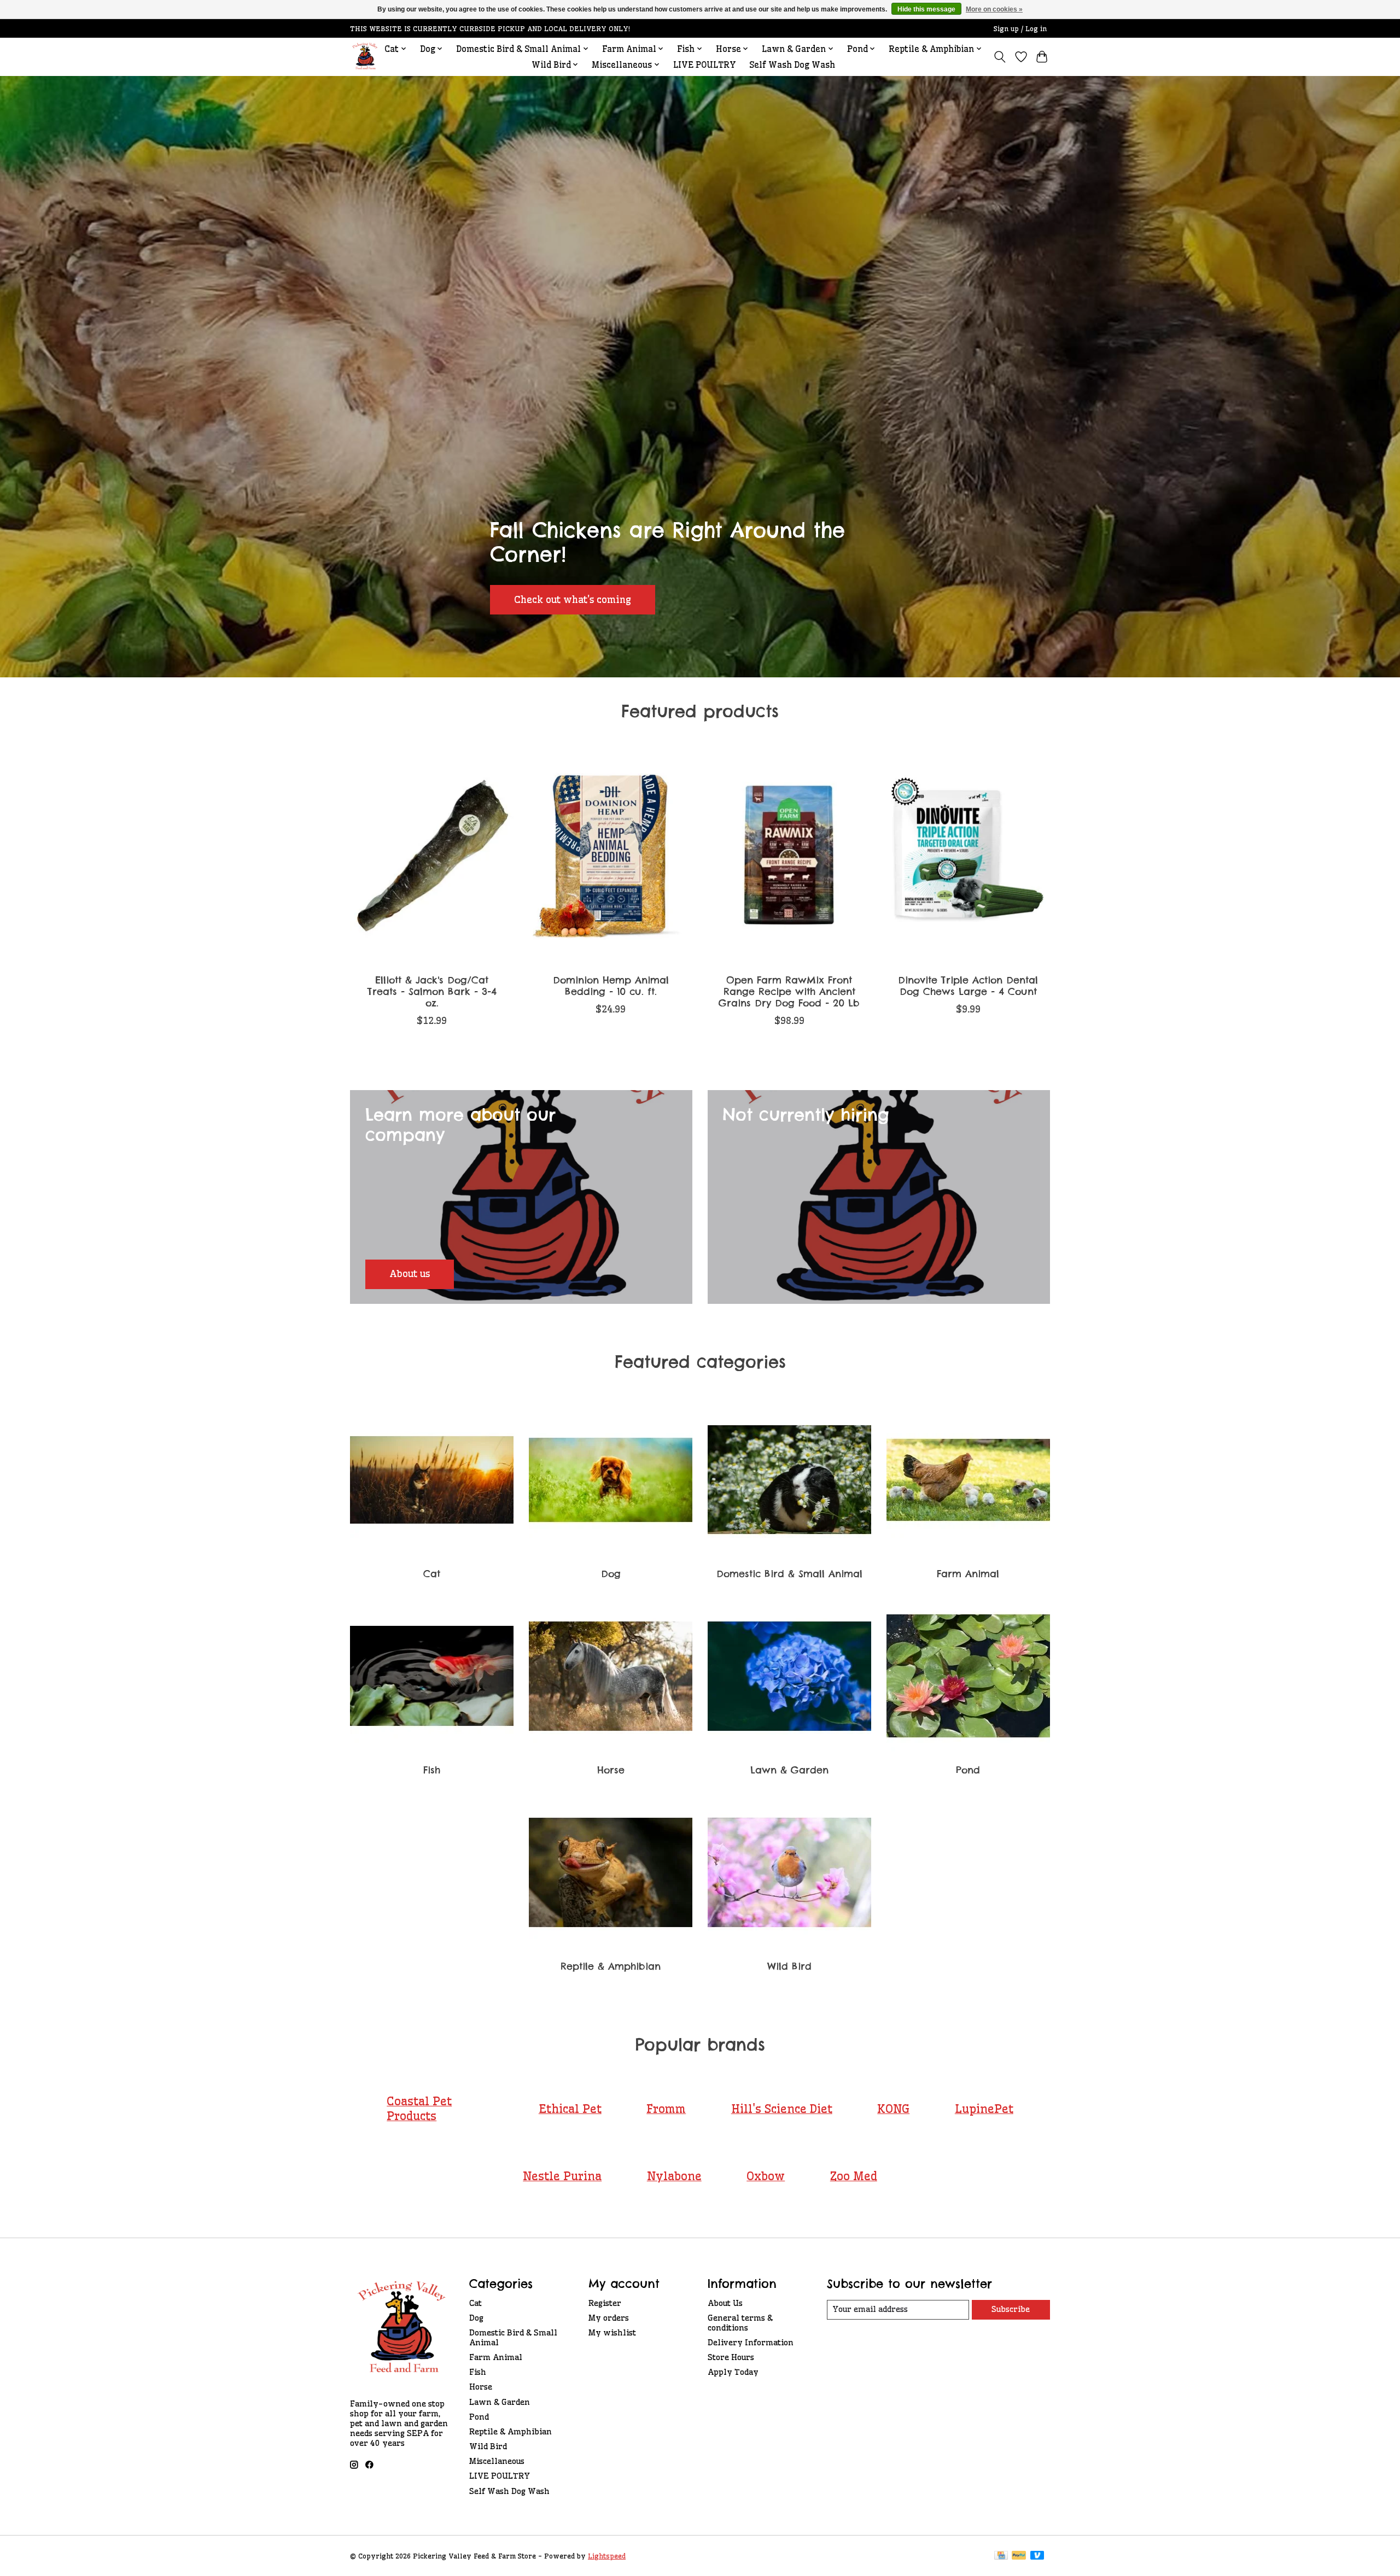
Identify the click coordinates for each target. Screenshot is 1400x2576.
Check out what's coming (573, 599)
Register (605, 2303)
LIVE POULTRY (705, 65)
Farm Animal (968, 1574)
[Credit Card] (1001, 2556)
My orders (609, 2318)
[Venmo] (1037, 2556)
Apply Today (733, 2372)
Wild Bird (789, 1966)
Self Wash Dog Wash (792, 65)
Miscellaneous (497, 2461)
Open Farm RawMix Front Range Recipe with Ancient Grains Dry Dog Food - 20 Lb (789, 991)
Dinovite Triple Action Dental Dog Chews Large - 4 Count (968, 986)
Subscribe (1011, 2309)
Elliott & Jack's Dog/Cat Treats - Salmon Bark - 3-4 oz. (432, 991)
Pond (968, 1770)
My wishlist (612, 2333)
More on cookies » (994, 9)
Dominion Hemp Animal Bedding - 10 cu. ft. (611, 986)
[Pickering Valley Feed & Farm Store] (365, 57)
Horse (611, 1770)
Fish (432, 1770)
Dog (611, 1574)
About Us (725, 2303)
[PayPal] (1019, 2556)
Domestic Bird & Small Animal (789, 1574)
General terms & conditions (740, 2323)
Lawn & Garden (789, 1770)
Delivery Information (751, 2343)
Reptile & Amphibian (611, 1966)
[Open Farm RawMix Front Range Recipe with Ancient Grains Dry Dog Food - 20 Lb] (789, 856)
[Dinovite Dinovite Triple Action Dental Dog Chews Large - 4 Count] (968, 856)
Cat (432, 1574)
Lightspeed (607, 2556)
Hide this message (926, 9)
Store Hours (731, 2357)
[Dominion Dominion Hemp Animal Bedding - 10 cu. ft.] (611, 856)
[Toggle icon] (1000, 57)
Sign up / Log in (1020, 29)
